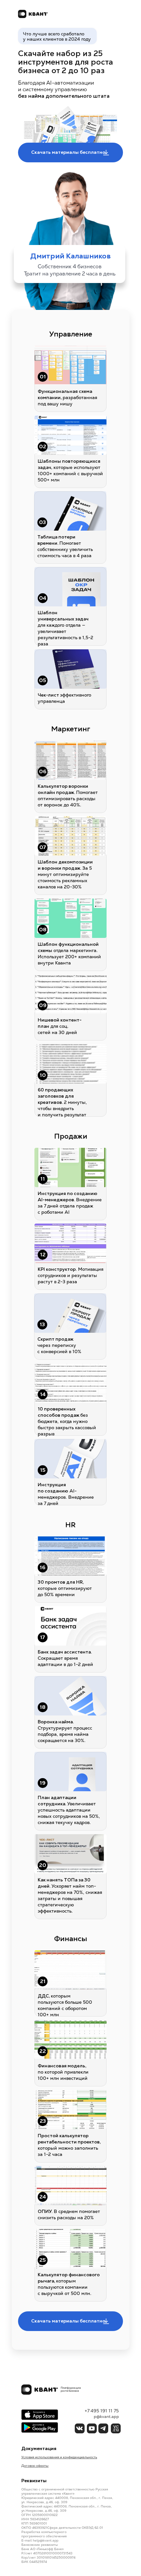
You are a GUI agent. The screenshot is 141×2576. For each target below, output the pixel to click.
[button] (70, 152)
